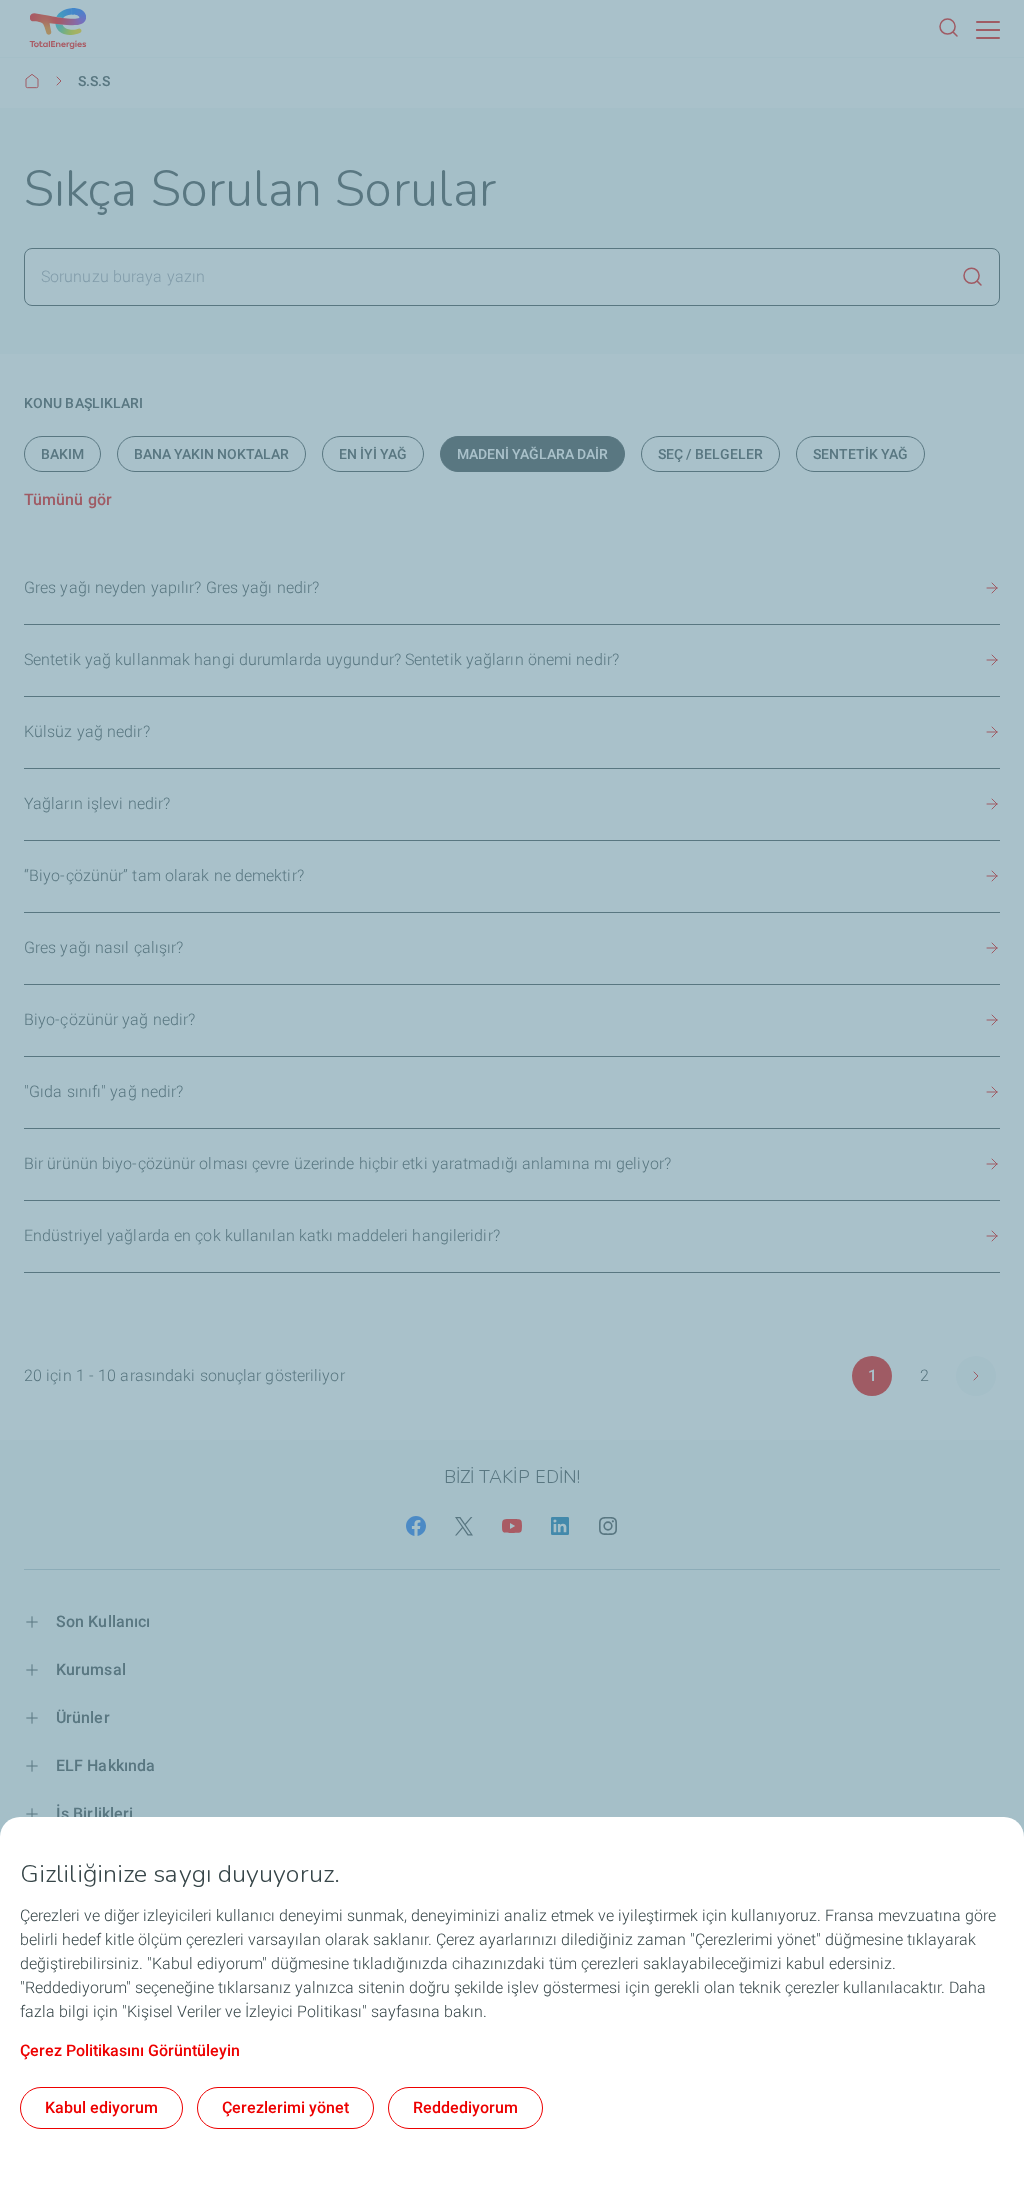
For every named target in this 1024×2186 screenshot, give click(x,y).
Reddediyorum (465, 2107)
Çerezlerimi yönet (285, 2107)
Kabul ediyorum (101, 2107)
